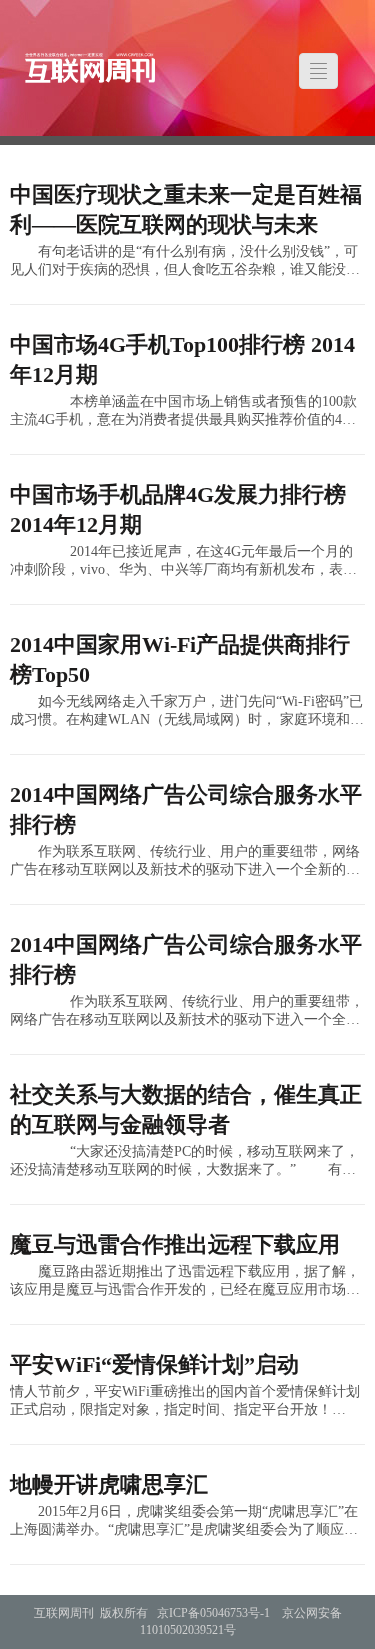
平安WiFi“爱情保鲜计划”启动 (154, 1364)
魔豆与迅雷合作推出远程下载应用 (175, 1244)
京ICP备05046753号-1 (213, 1613)
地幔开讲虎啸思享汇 (109, 1484)
